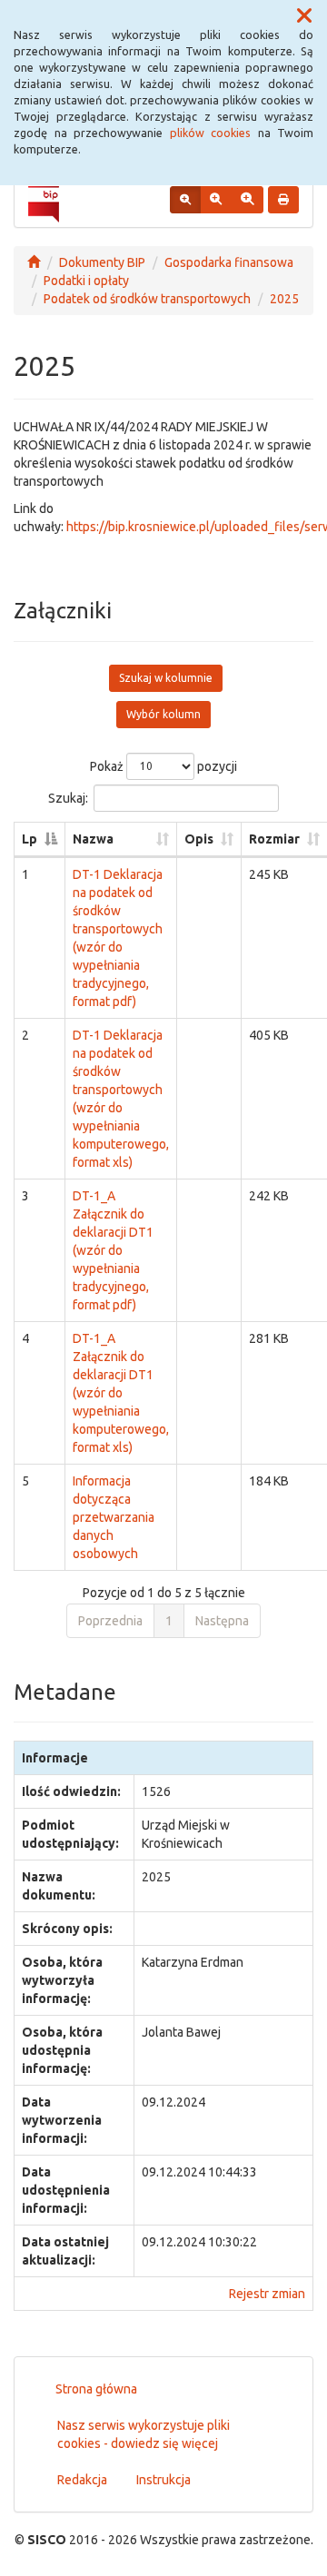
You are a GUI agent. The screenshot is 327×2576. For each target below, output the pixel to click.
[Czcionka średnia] (216, 200)
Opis (199, 839)
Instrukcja (163, 2480)
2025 (284, 299)
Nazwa (93, 839)
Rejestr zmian (267, 2294)
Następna (222, 1621)
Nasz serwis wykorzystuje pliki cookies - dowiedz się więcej (144, 2434)
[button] (304, 16)
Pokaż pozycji (163, 765)
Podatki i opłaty (86, 281)
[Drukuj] (283, 200)
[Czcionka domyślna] (185, 200)
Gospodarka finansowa (229, 262)
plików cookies (211, 133)
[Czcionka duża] (247, 200)
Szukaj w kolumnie (166, 678)
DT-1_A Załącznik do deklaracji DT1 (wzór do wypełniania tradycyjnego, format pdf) (113, 1250)
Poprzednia (110, 1621)
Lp (30, 839)
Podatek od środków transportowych (147, 299)
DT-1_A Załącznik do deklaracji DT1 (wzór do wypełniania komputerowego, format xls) (121, 1393)
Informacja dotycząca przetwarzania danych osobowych (114, 1517)
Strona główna (96, 2389)
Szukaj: (68, 797)
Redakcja (82, 2480)
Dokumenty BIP (102, 262)
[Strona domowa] (34, 262)
